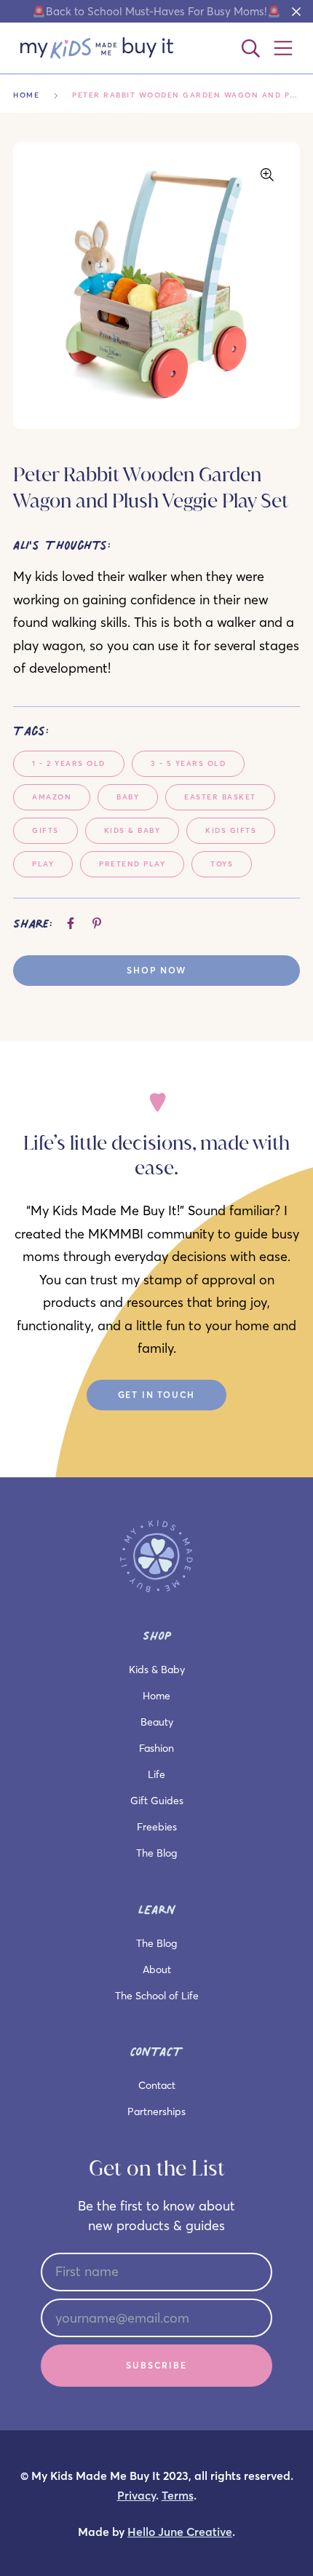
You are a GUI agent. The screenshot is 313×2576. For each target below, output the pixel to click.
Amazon (52, 797)
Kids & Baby (132, 830)
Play (43, 864)
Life (156, 1774)
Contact (157, 2085)
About (157, 1969)
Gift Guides (157, 1801)
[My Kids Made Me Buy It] (97, 48)
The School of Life (157, 1996)
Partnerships (156, 2111)
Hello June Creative (180, 2532)
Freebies (157, 1827)
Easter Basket (220, 797)
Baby (128, 797)
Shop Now (156, 970)
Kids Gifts (231, 830)
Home (26, 95)
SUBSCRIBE (156, 2365)
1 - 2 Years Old (69, 763)
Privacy (136, 2496)
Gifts (45, 830)
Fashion (156, 1748)
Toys (222, 864)
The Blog (156, 1853)
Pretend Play (132, 864)
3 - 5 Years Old (189, 763)
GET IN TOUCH (157, 1395)
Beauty (157, 1722)
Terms (178, 2496)
